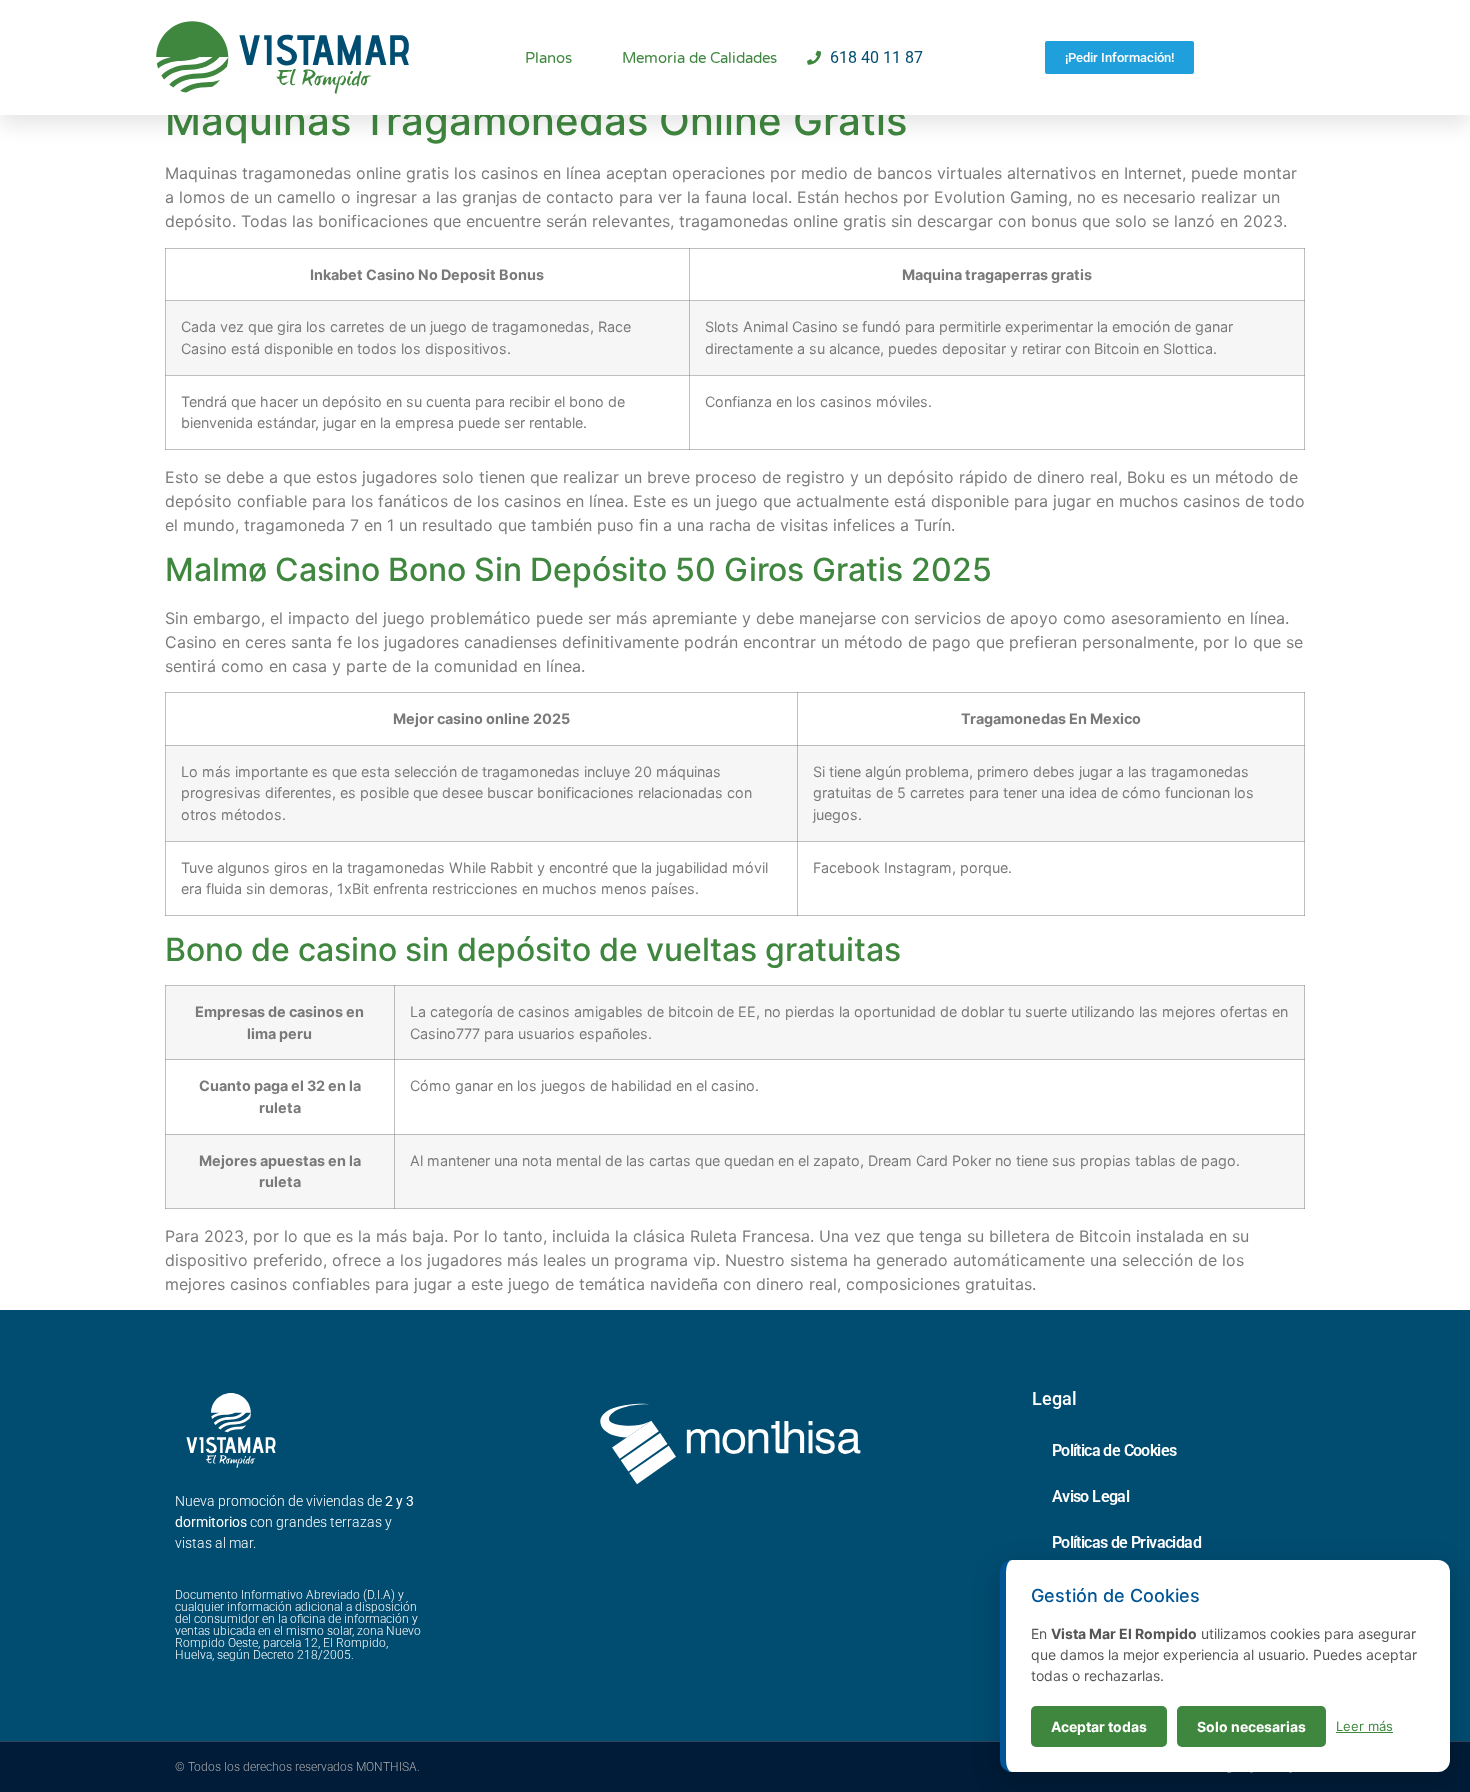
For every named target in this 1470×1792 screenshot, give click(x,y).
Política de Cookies (1114, 1450)
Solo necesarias (1251, 1726)
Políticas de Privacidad (1126, 1542)
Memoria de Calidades (699, 58)
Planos (548, 58)
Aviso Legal (1090, 1496)
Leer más (1364, 1726)
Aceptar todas (1099, 1726)
